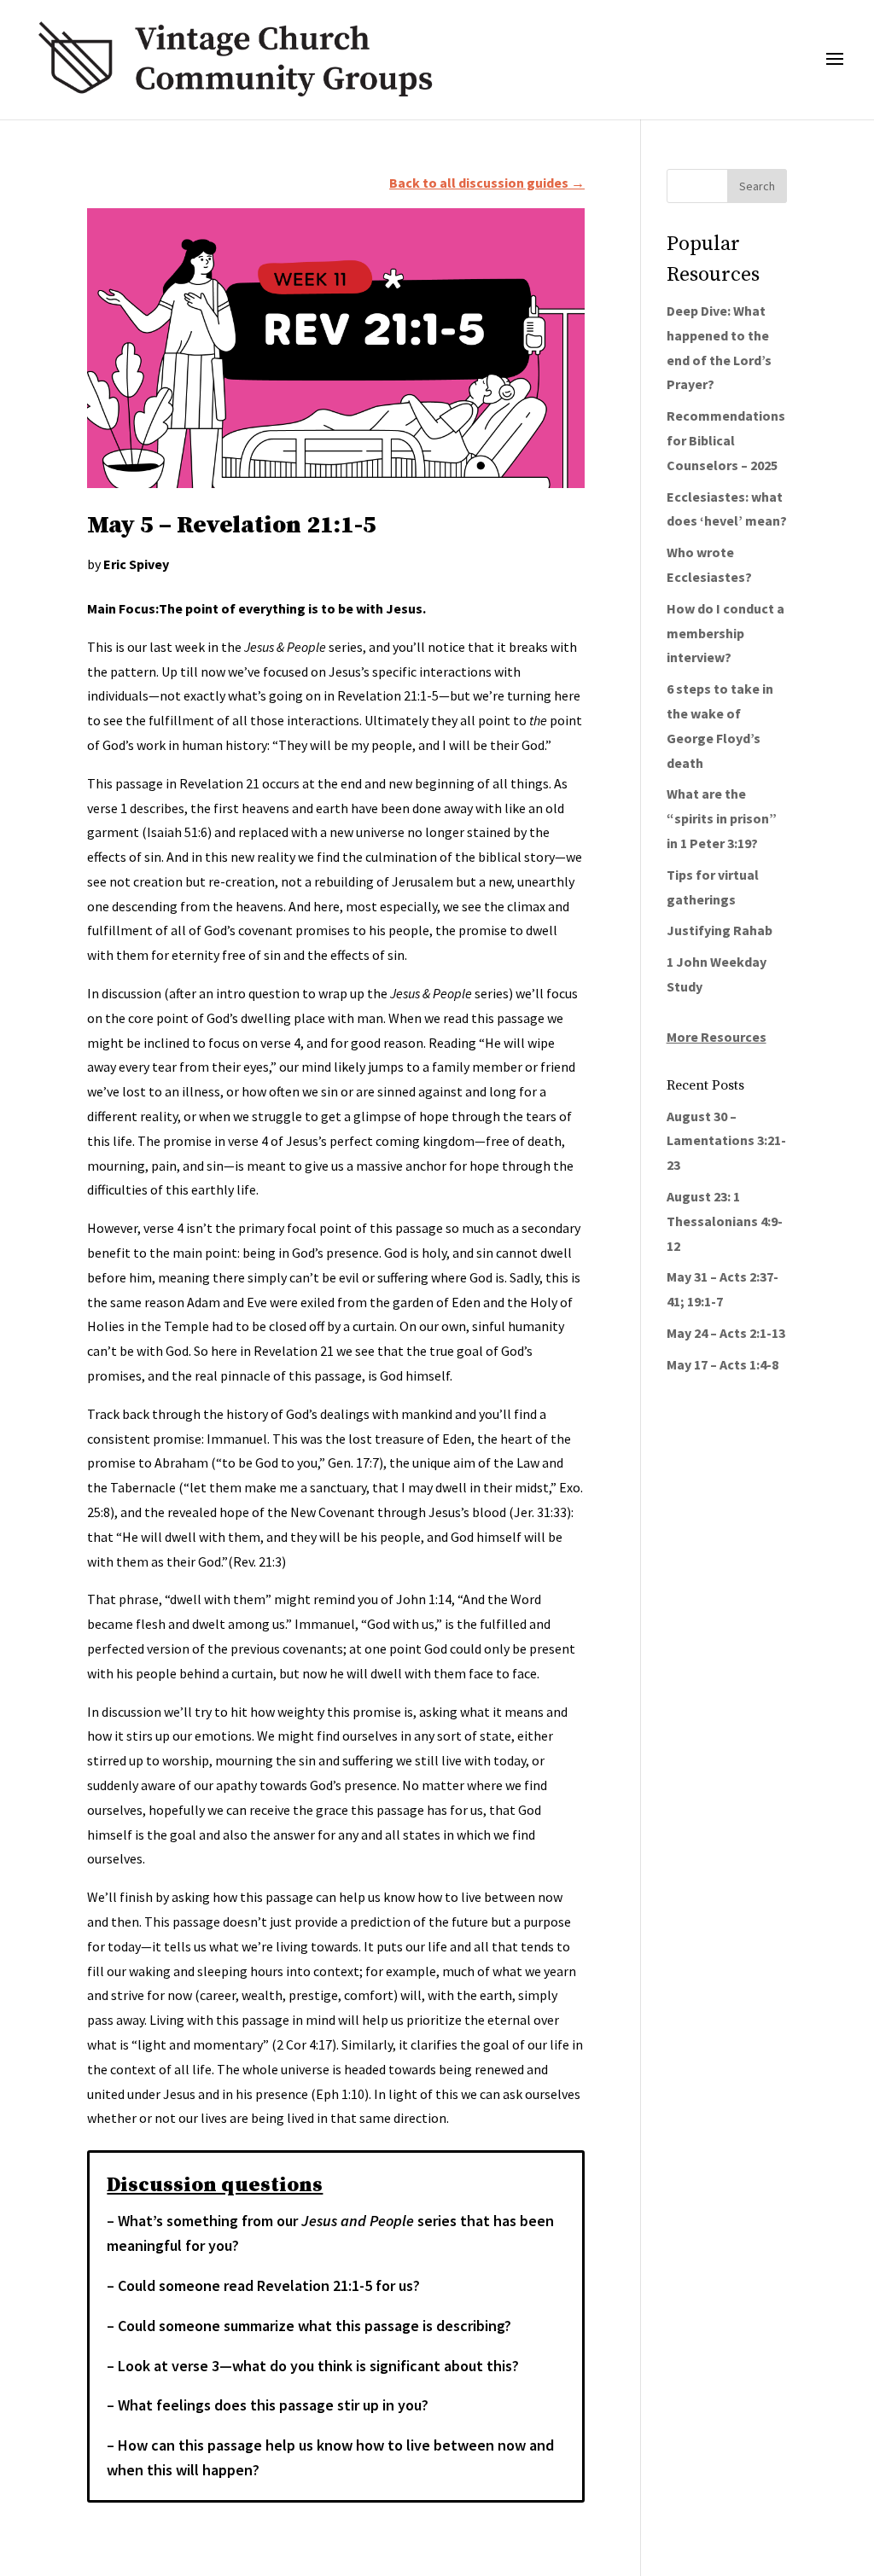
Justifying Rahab (720, 930)
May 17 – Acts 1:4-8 (723, 1364)
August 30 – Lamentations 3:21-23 (726, 1141)
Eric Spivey (136, 564)
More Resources (717, 1037)
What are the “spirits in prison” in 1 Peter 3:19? (722, 818)
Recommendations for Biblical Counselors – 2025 (726, 440)
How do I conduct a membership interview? (725, 633)
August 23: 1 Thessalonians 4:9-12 (725, 1221)
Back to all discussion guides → (487, 183)
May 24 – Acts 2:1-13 (726, 1333)
